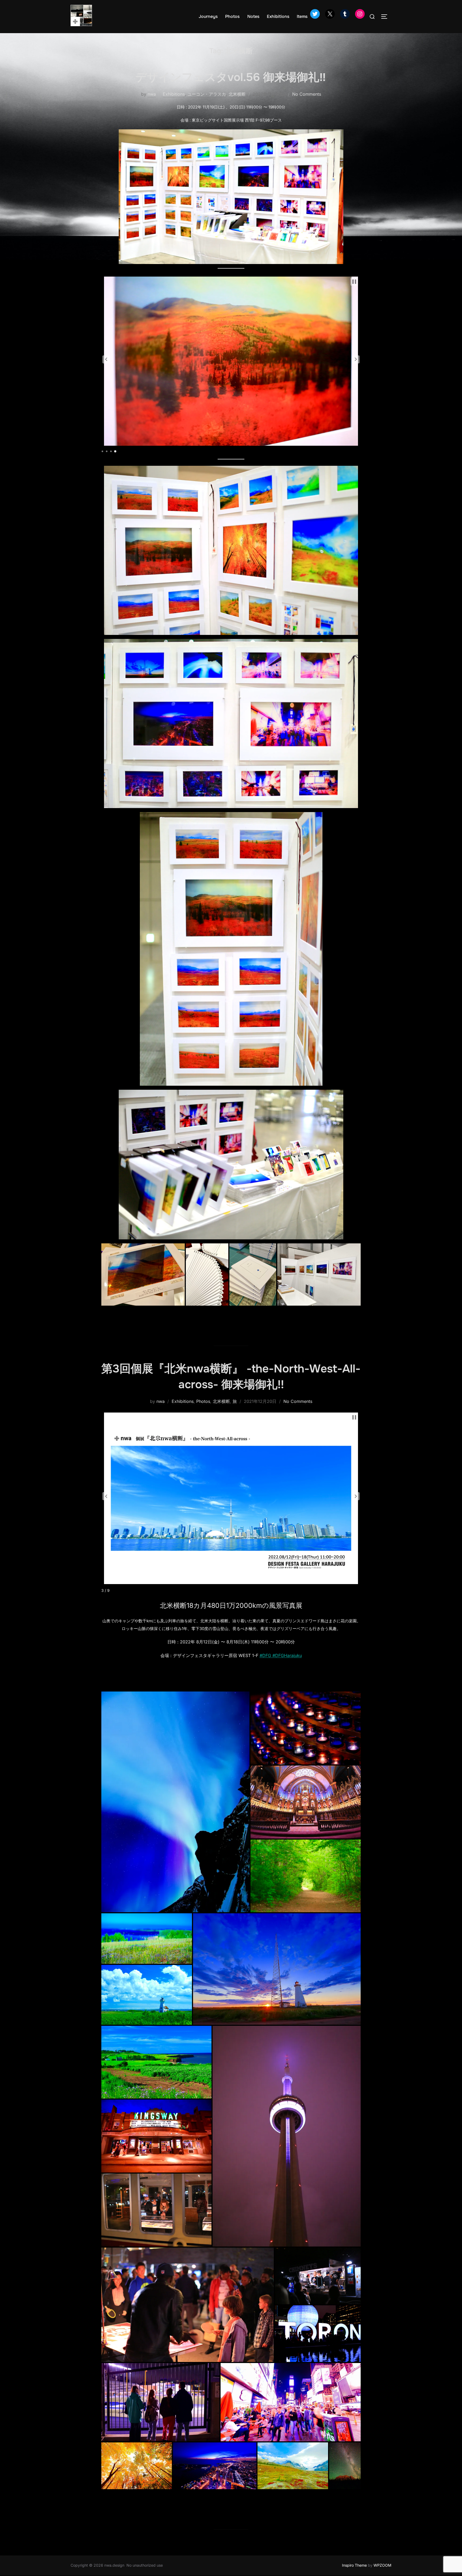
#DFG (265, 1655)
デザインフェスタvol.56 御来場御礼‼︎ (231, 77)
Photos (232, 16)
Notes (253, 16)
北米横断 (237, 94)
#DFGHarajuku (286, 1655)
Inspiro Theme (354, 2565)
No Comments (307, 94)
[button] (106, 359)
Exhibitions (278, 16)
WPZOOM (382, 2565)
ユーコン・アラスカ (207, 94)
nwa (152, 94)
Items (302, 16)
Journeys (208, 16)
